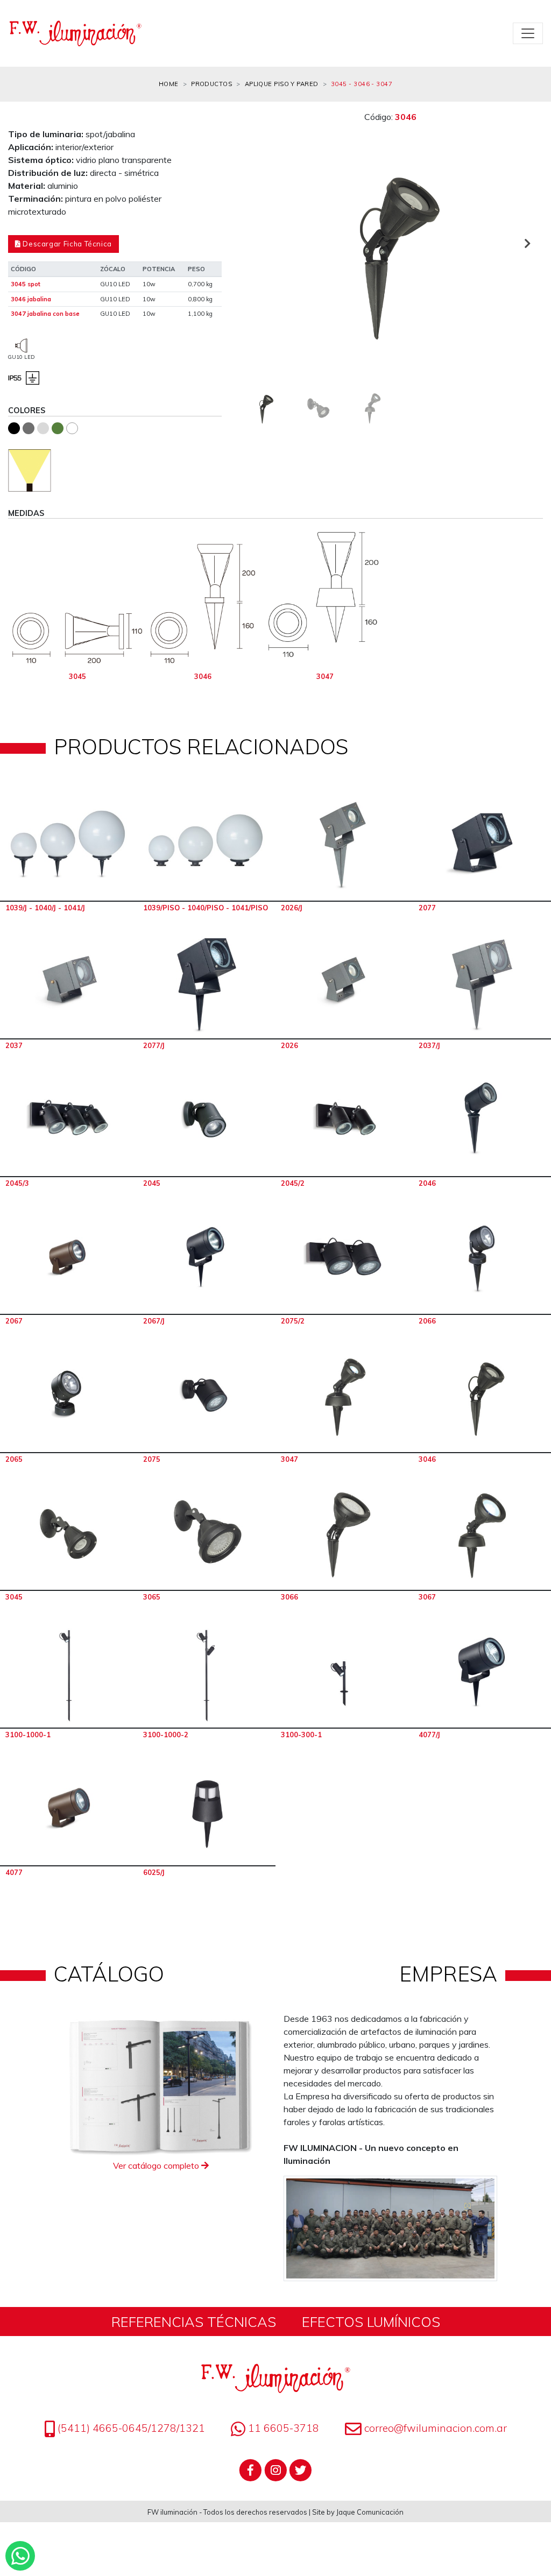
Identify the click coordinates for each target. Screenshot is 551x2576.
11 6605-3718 (282, 2428)
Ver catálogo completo (157, 2165)
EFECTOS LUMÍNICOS (371, 2322)
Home (169, 84)
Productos (211, 84)
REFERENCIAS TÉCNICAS (194, 2322)
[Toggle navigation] (528, 33)
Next (527, 243)
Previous (254, 243)
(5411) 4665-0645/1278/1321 (130, 2428)
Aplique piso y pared (282, 84)
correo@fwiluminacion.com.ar (436, 2428)
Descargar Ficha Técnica (66, 244)
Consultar (69, 845)
